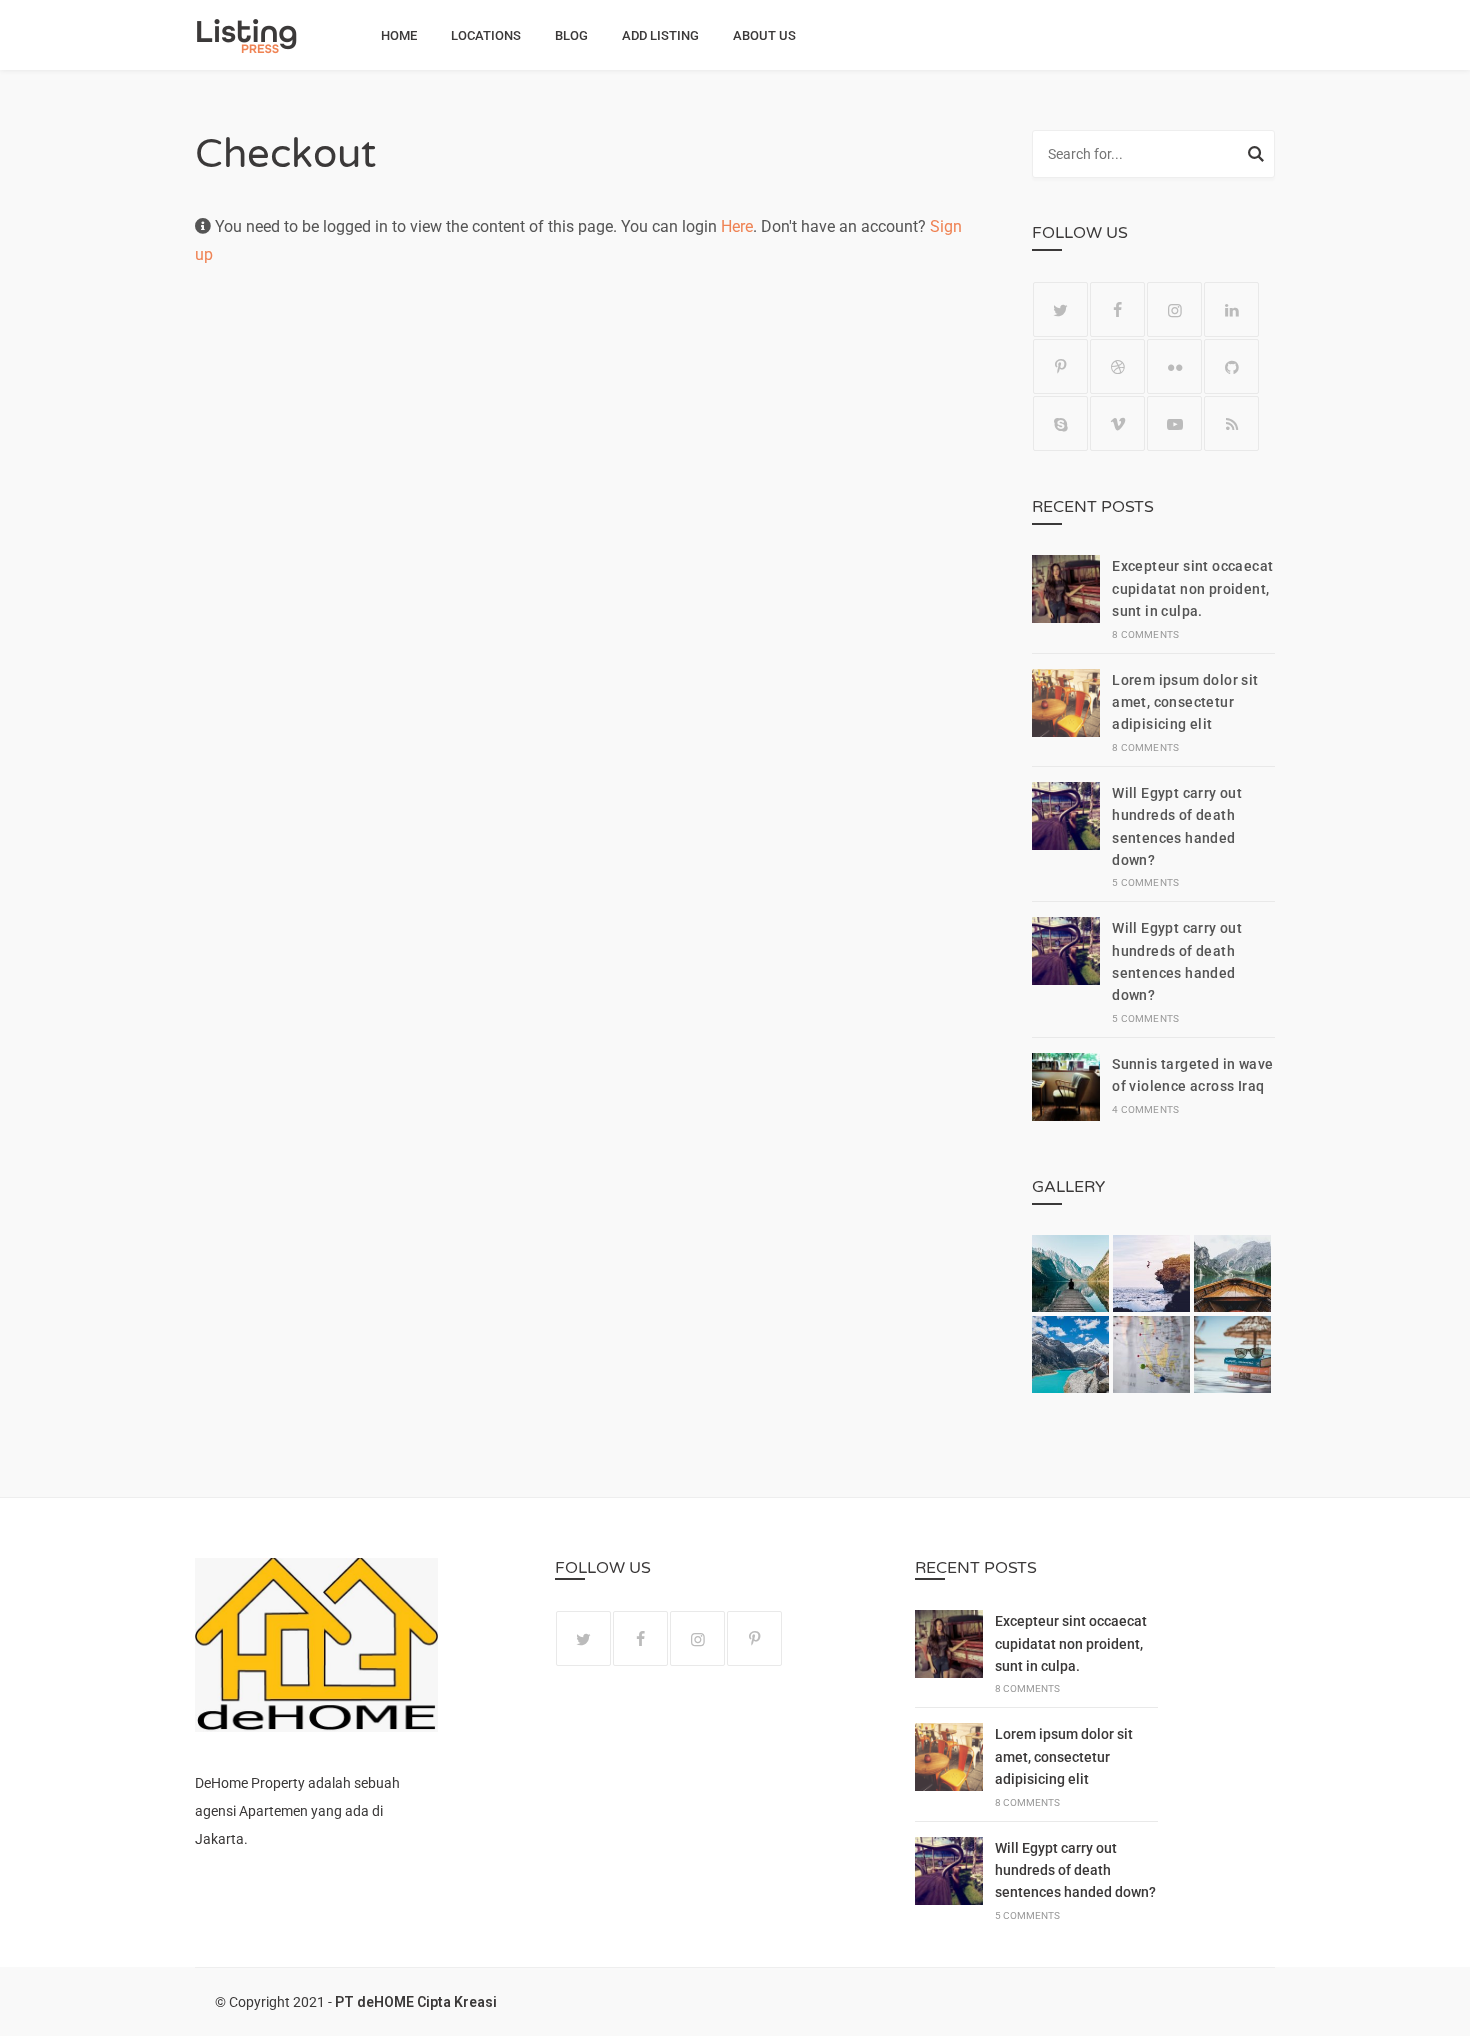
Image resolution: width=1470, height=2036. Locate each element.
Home (399, 35)
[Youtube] (1174, 423)
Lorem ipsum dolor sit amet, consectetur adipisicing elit (1185, 702)
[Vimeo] (1117, 423)
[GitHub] (1231, 366)
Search (1256, 157)
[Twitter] (1060, 309)
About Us (764, 35)
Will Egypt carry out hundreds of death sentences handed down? (1075, 1870)
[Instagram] (1174, 309)
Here (737, 226)
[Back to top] (1450, 2016)
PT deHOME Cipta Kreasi (416, 2002)
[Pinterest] (1060, 366)
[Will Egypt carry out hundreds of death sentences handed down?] (1066, 836)
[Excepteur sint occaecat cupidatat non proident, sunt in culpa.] (1066, 597)
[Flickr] (1174, 366)
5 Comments (1145, 882)
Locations (486, 35)
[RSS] (1231, 423)
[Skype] (1060, 423)
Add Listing (660, 35)
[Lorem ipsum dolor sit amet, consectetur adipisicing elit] (1066, 711)
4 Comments (1145, 1109)
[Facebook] (1117, 309)
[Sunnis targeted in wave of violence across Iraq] (1066, 1090)
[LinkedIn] (1231, 309)
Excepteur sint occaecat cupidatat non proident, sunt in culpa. (1192, 588)
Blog (571, 35)
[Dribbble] (1117, 366)
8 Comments (1145, 634)
